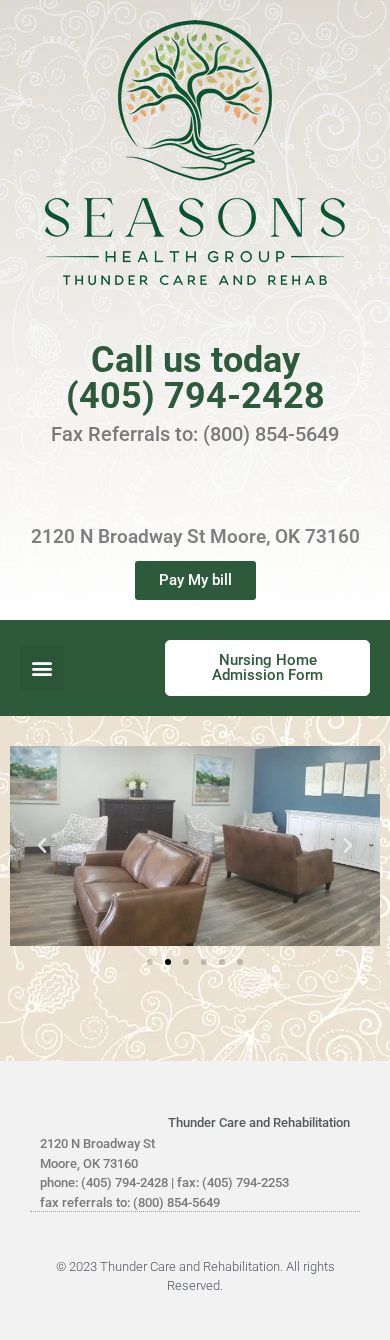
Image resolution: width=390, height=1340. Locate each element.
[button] (42, 668)
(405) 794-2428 (195, 396)
